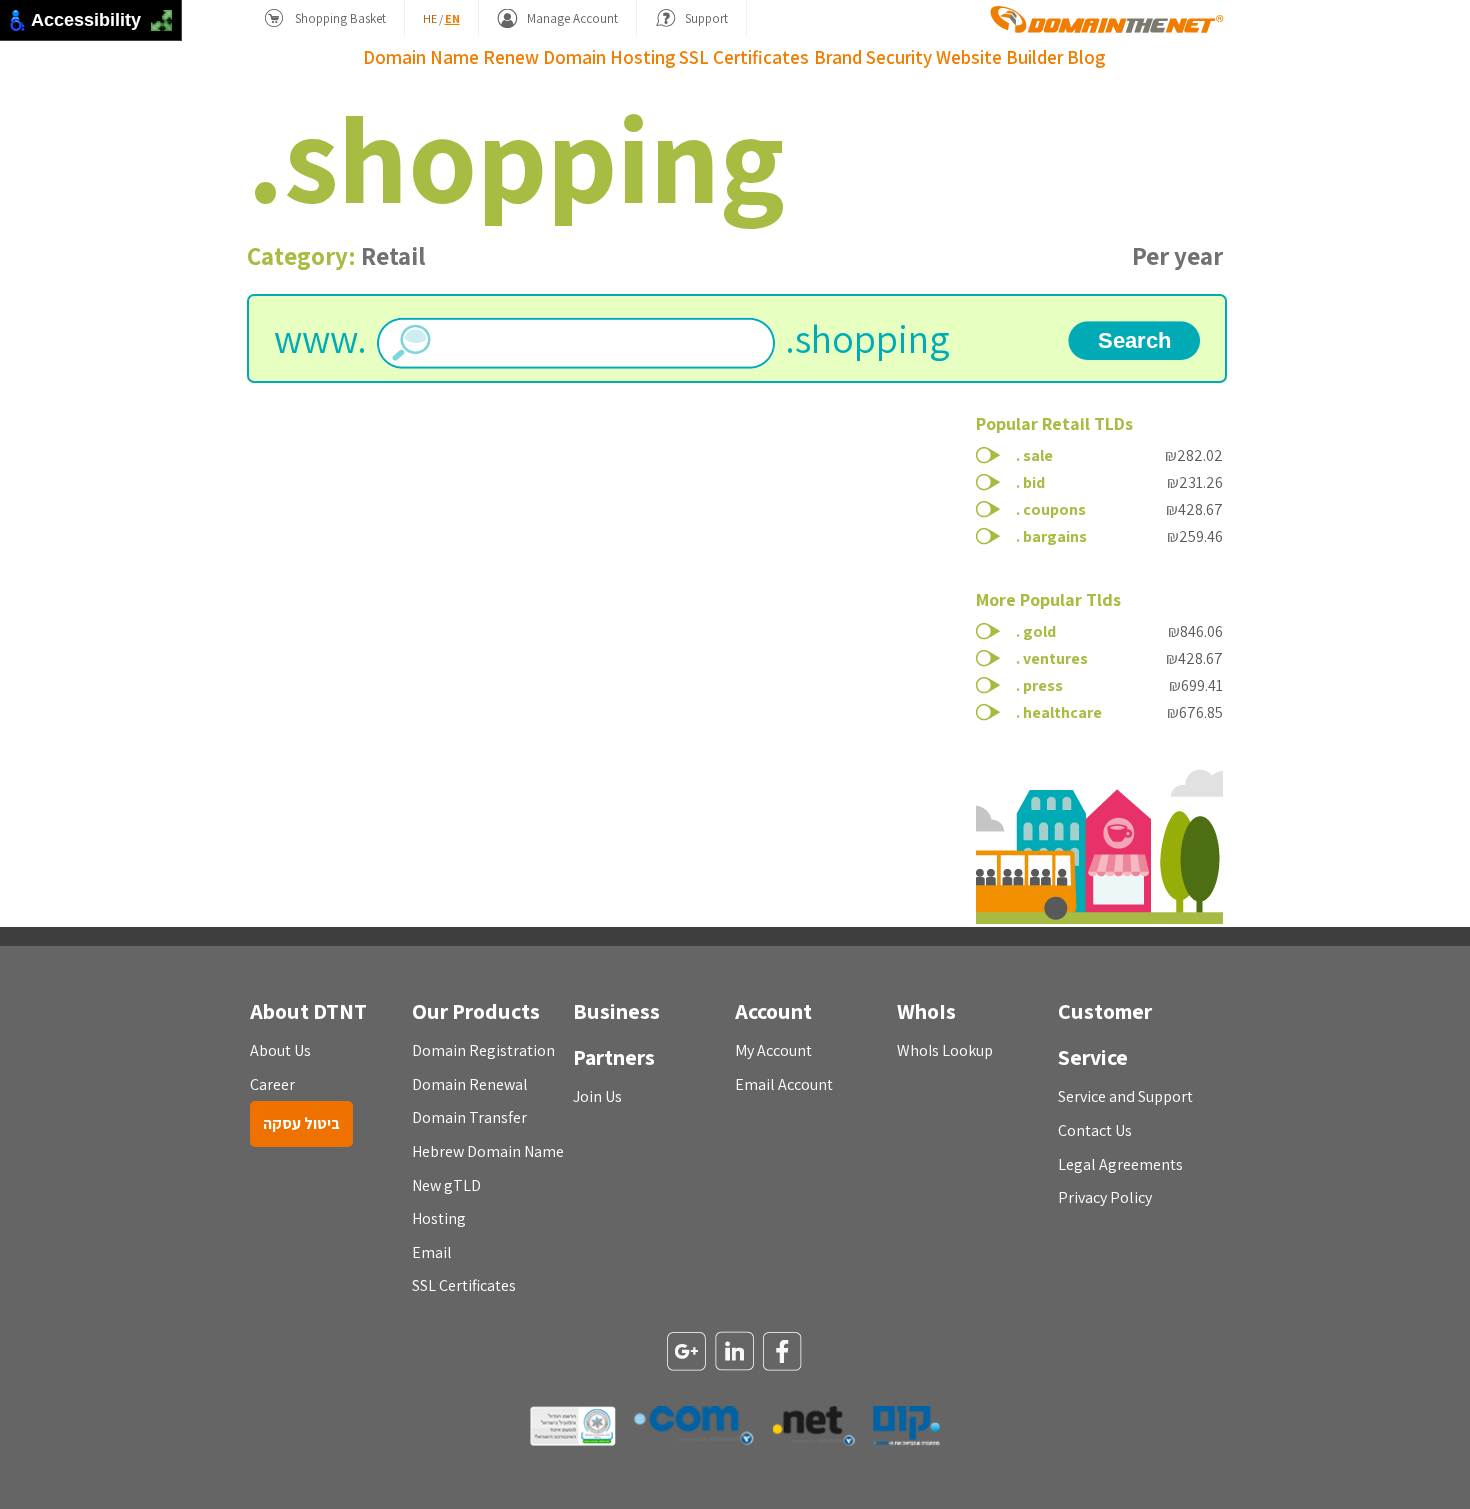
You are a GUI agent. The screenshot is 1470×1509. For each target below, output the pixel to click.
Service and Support (1125, 1096)
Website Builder (999, 57)
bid (1034, 482)
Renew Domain (544, 57)
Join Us (597, 1096)
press (1043, 685)
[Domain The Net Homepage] (1107, 19)
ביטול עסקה (301, 1123)
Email (432, 1252)
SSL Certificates (744, 57)
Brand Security (873, 57)
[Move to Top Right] (167, 15)
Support (706, 18)
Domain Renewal (470, 1084)
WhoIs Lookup (945, 1050)
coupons (1054, 509)
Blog (1086, 57)
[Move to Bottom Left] (156, 26)
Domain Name (421, 57)
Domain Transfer (469, 1117)
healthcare (1062, 712)
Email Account (784, 1084)
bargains (1055, 536)
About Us (280, 1050)
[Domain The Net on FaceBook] (783, 1353)
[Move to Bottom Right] (167, 26)
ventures (1055, 658)
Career (272, 1084)
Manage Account (572, 18)
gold (1039, 631)
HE (430, 18)
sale (1038, 455)
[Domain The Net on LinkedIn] (735, 1352)
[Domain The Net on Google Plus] (687, 1353)
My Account (773, 1050)
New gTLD (446, 1185)
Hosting (642, 57)
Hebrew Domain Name (488, 1151)
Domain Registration (483, 1050)
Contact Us (1095, 1130)
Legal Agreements (1120, 1164)
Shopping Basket (340, 18)
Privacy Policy (1105, 1197)
